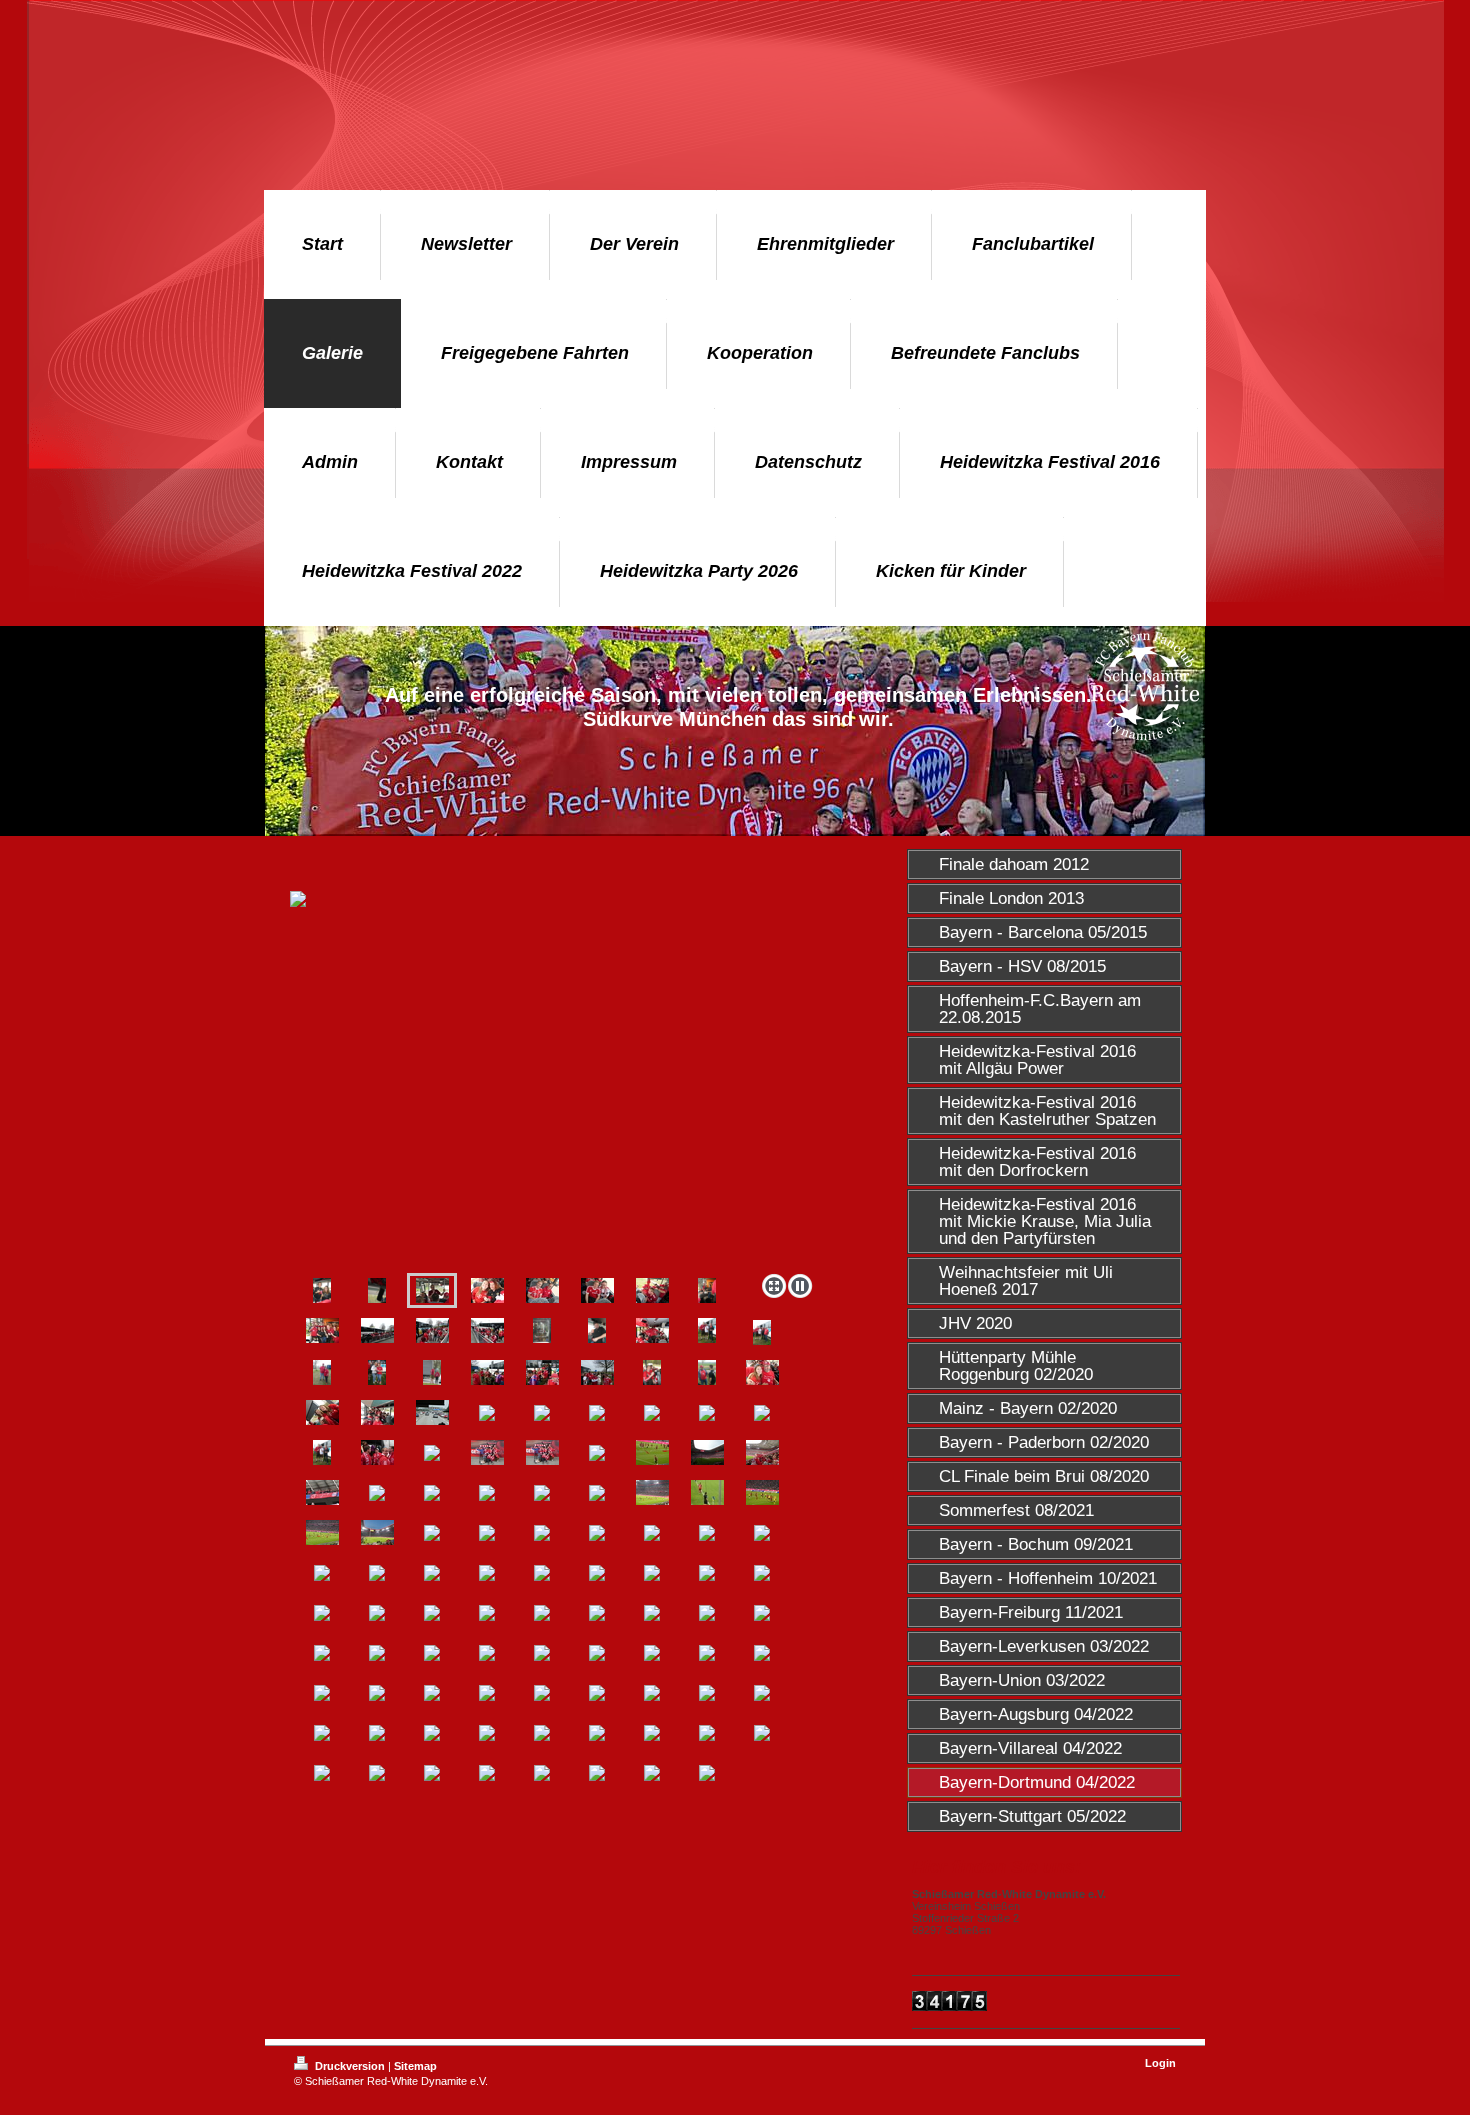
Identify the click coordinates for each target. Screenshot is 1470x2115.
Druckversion (350, 2066)
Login (1160, 2063)
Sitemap (415, 2066)
